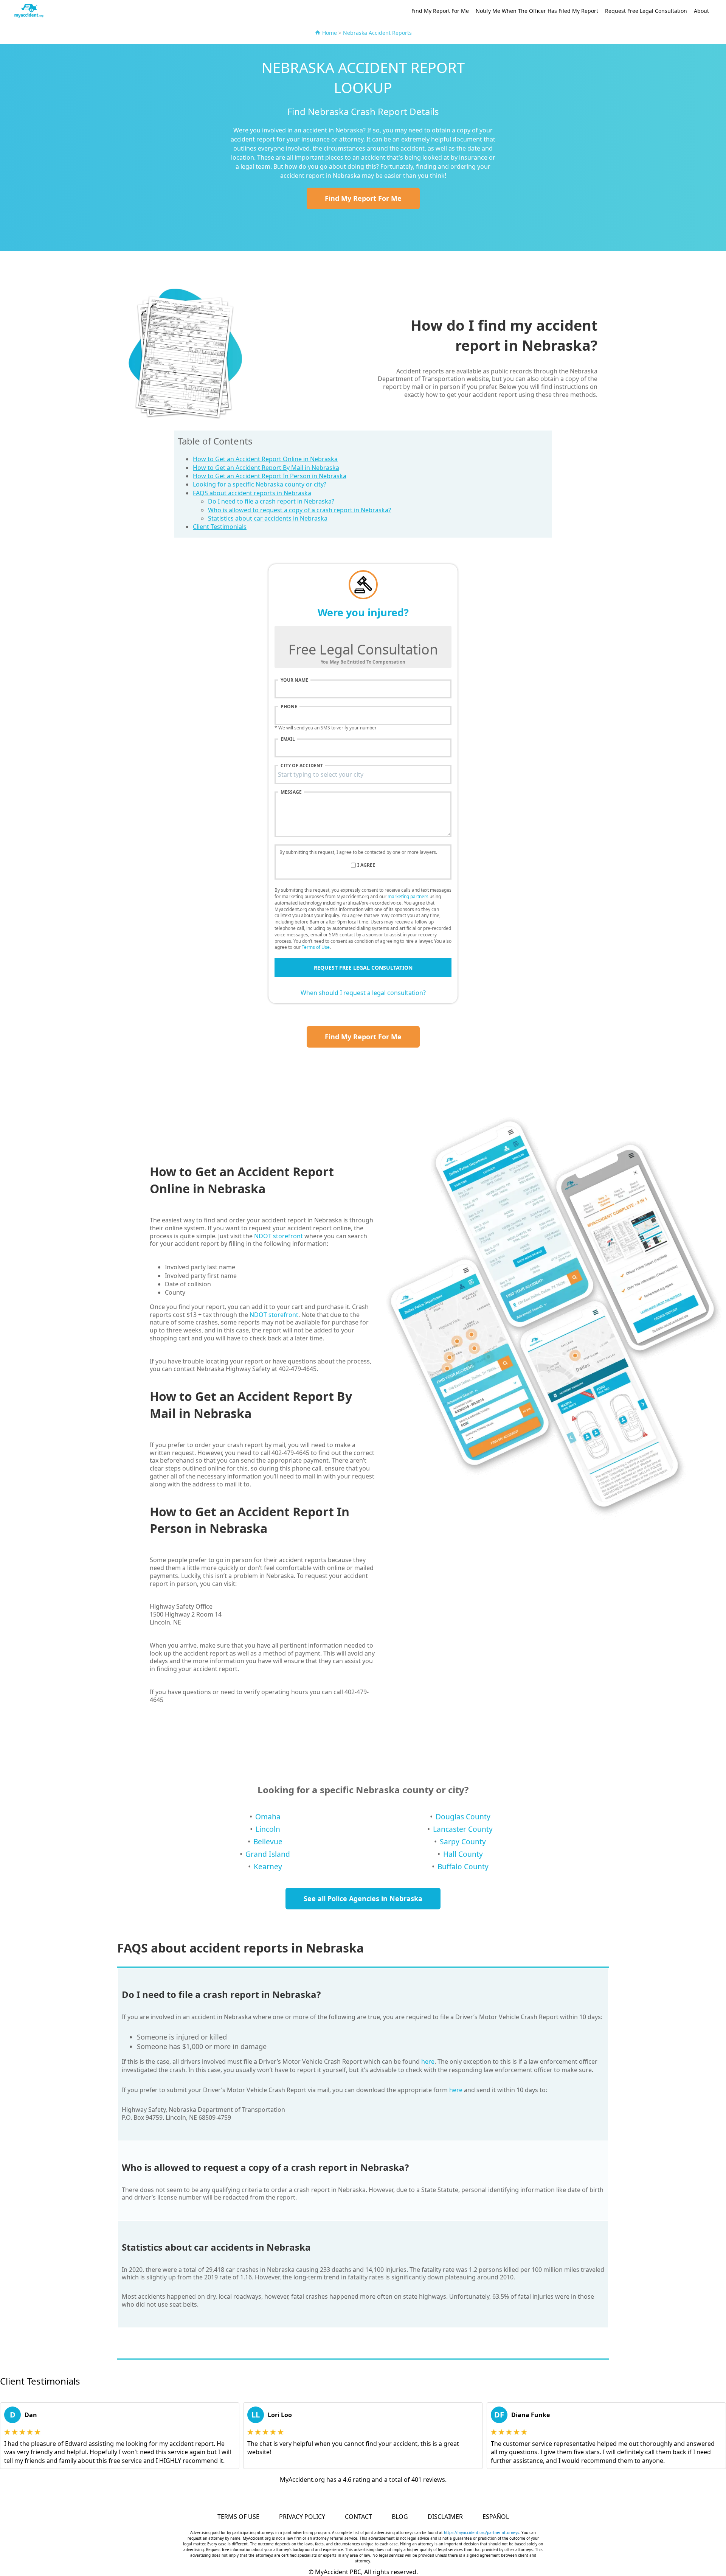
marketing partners (408, 896)
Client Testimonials (220, 527)
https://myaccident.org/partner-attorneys (482, 2532)
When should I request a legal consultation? (363, 993)
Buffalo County (463, 1866)
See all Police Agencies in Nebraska (363, 1898)
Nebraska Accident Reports (377, 33)
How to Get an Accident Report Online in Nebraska (265, 459)
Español (496, 2517)
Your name (294, 680)
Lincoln (268, 1829)
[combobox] (363, 774)
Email (288, 739)
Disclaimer (445, 2517)
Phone (289, 707)
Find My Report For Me (440, 11)
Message (291, 792)
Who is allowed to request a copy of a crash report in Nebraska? (299, 510)
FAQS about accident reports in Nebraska (252, 493)
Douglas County (463, 1817)
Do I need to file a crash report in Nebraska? (271, 501)
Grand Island (268, 1854)
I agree (366, 865)
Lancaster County (463, 1829)
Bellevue (268, 1841)
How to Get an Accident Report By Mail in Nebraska (266, 468)
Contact (358, 2517)
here (428, 2061)
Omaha (268, 1817)
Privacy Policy (302, 2517)
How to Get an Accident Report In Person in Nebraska (270, 476)
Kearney (268, 1866)
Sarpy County (463, 1841)
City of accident (302, 766)
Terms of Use (316, 947)
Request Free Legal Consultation (646, 11)
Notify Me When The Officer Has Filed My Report (537, 11)
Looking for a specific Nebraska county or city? (260, 484)
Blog (400, 2517)
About (701, 11)
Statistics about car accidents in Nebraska (268, 518)
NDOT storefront (278, 1236)
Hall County (463, 1854)
